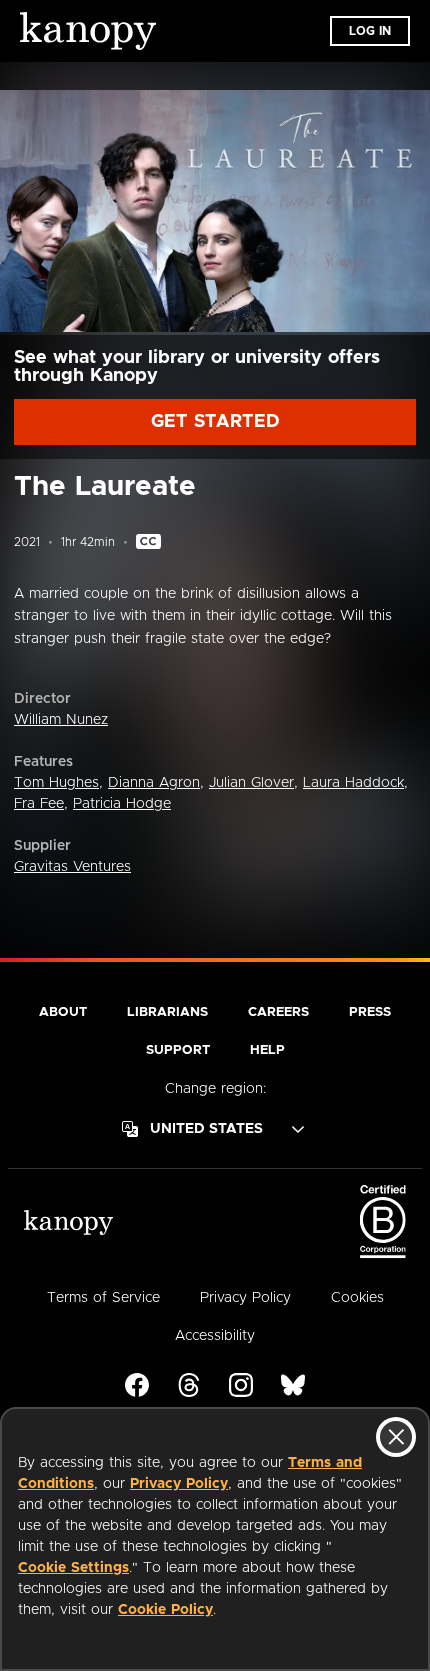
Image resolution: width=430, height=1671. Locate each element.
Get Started (215, 422)
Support (178, 1050)
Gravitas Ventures (72, 867)
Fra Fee (39, 804)
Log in (370, 31)
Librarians (167, 1012)
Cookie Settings (73, 1568)
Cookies (357, 1298)
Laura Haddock (353, 783)
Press (370, 1012)
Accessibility (215, 1336)
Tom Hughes (56, 783)
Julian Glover (251, 783)
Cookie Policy (165, 1610)
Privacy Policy (179, 1484)
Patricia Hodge (122, 804)
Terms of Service (103, 1298)
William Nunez (61, 720)
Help (267, 1050)
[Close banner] (396, 1437)
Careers (278, 1012)
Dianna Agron (154, 783)
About (63, 1012)
